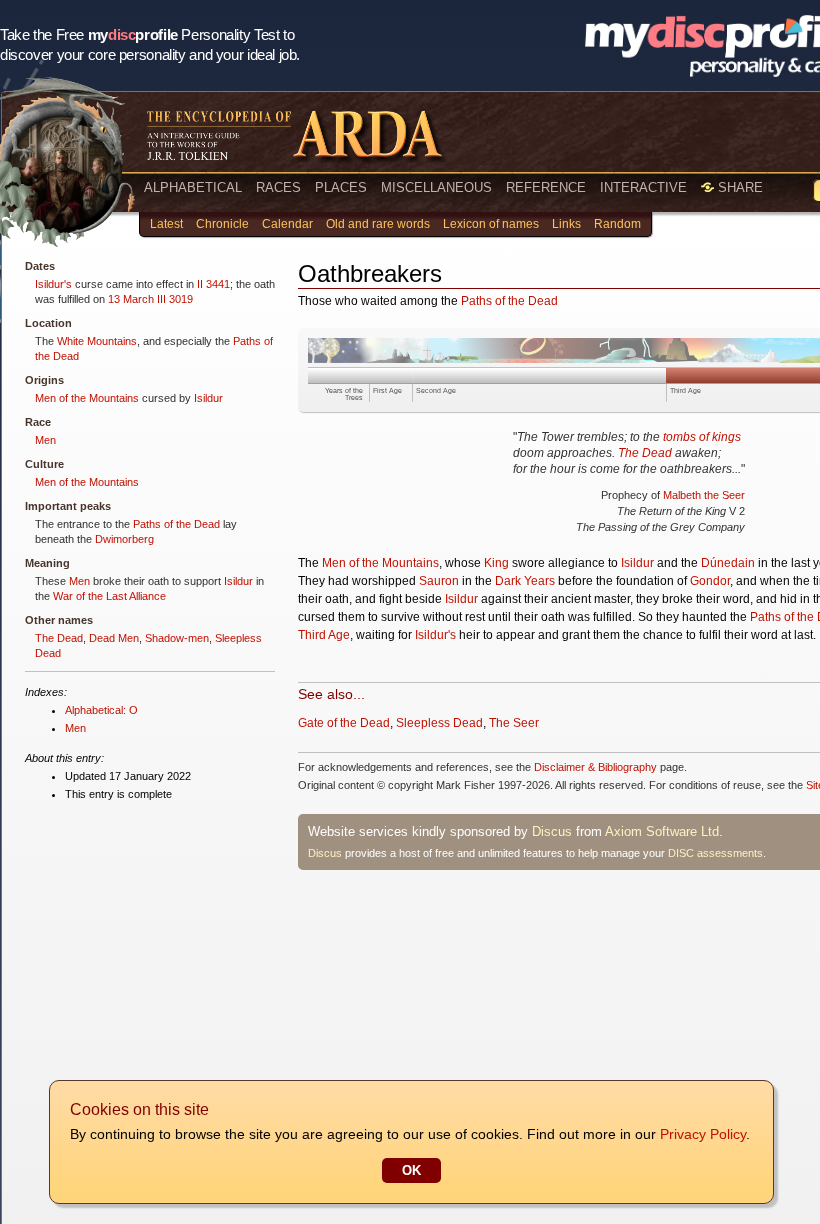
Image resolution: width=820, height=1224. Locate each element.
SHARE (738, 187)
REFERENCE (546, 187)
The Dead (59, 638)
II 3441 (213, 284)
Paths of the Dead (176, 524)
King (496, 563)
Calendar (287, 224)
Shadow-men (177, 638)
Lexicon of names (491, 224)
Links (566, 224)
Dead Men (114, 638)
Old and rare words (378, 224)
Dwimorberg (124, 539)
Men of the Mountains (87, 398)
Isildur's (53, 284)
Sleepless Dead (439, 723)
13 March (131, 299)
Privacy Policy (703, 1134)
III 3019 (175, 299)
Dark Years (525, 581)
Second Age (436, 390)
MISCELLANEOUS (436, 187)
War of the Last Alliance (109, 596)
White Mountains (97, 341)
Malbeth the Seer (704, 495)
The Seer (514, 723)
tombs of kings (702, 437)
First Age (387, 390)
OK (411, 1170)
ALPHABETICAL (193, 187)
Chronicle (222, 224)
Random (617, 224)
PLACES (341, 187)
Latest (166, 224)
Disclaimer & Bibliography (595, 767)
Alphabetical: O (101, 710)
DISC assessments (715, 853)
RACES (278, 187)
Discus (552, 831)
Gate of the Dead (344, 723)
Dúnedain (728, 563)
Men (45, 440)
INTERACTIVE (643, 187)
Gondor (710, 581)
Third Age (685, 390)
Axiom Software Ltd (662, 831)
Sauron (439, 581)
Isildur (208, 398)
